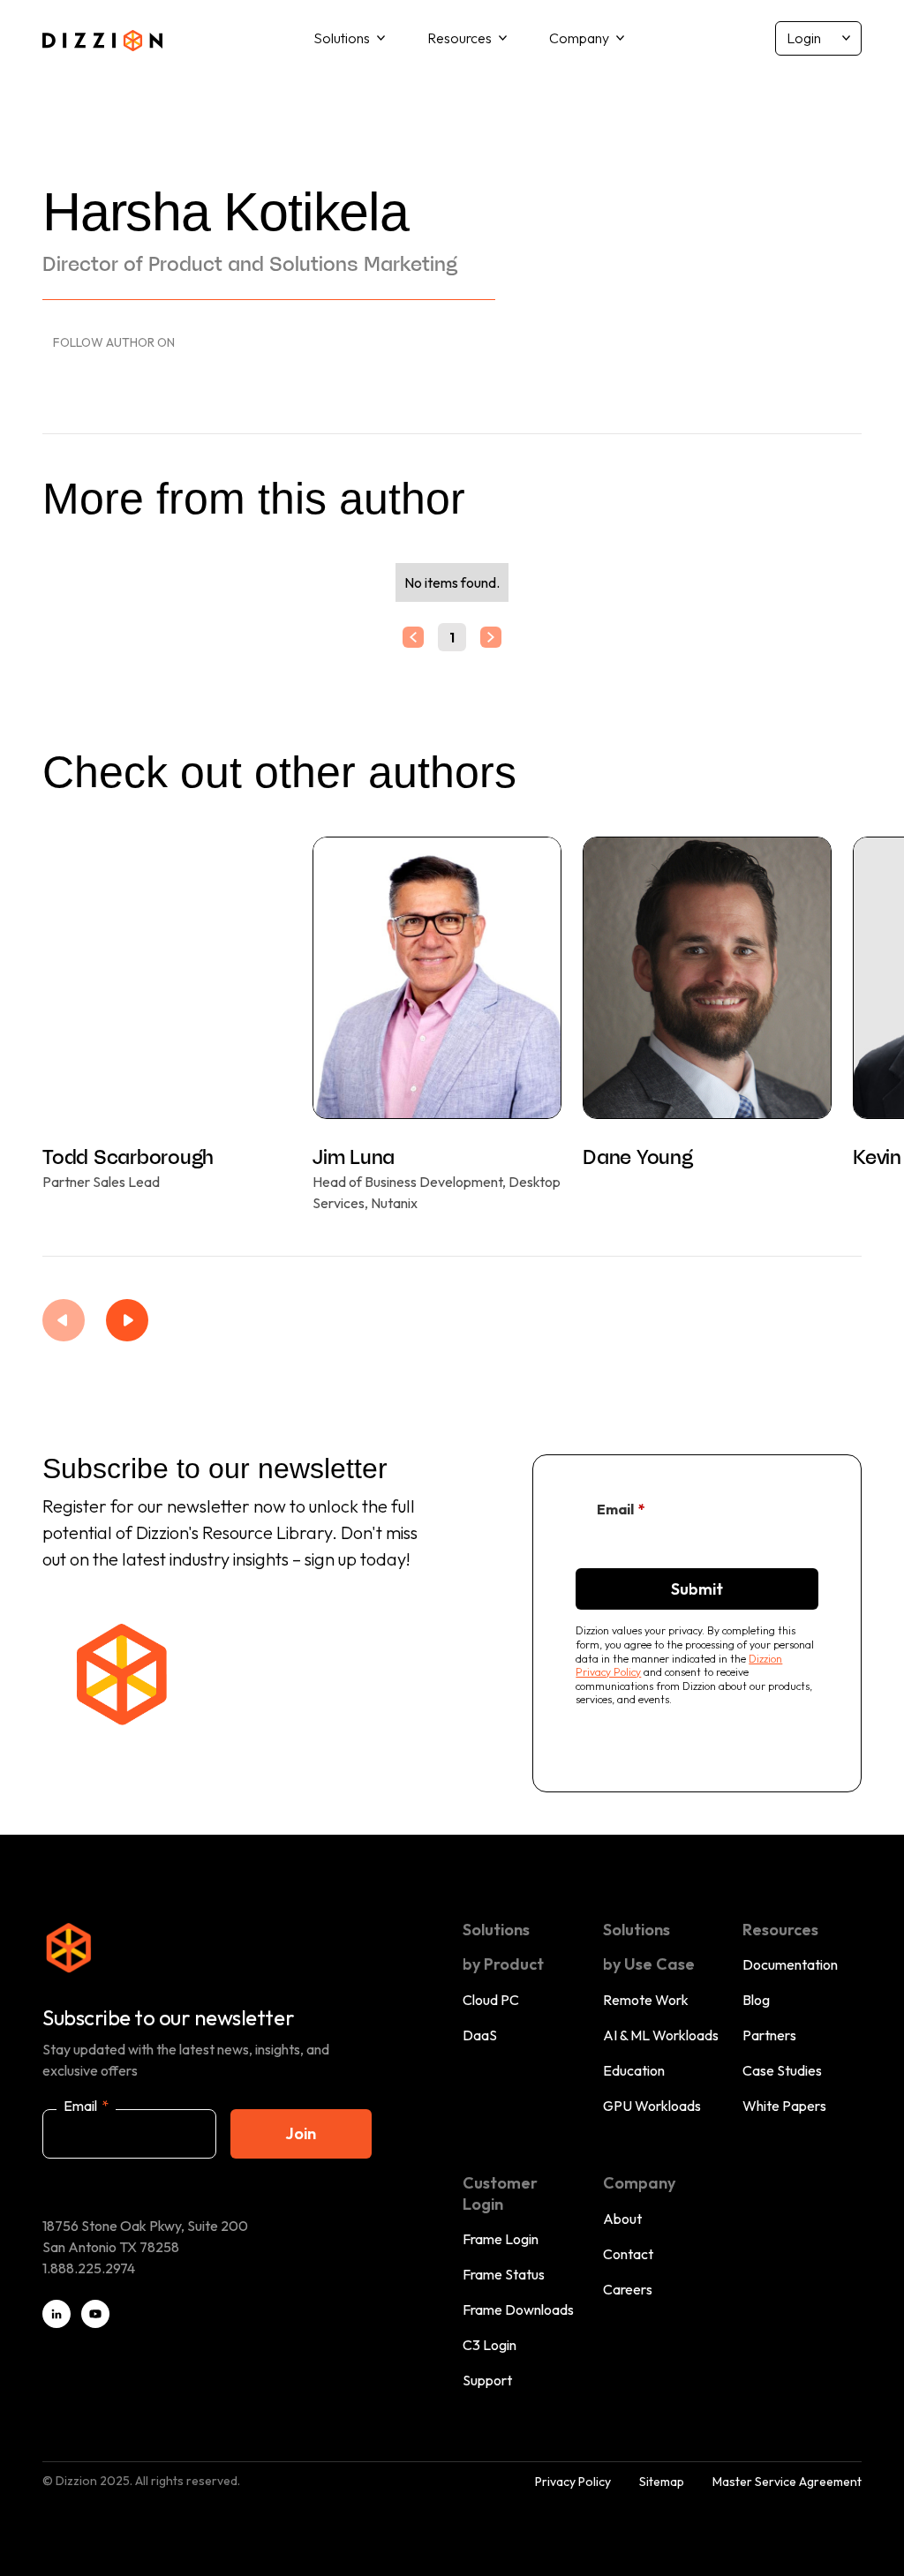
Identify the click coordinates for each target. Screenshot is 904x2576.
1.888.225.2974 (89, 2268)
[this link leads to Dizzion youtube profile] (95, 2314)
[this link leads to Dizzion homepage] (102, 38)
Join (301, 2133)
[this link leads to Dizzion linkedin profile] (56, 2314)
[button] (349, 38)
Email (621, 1509)
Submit (697, 1589)
